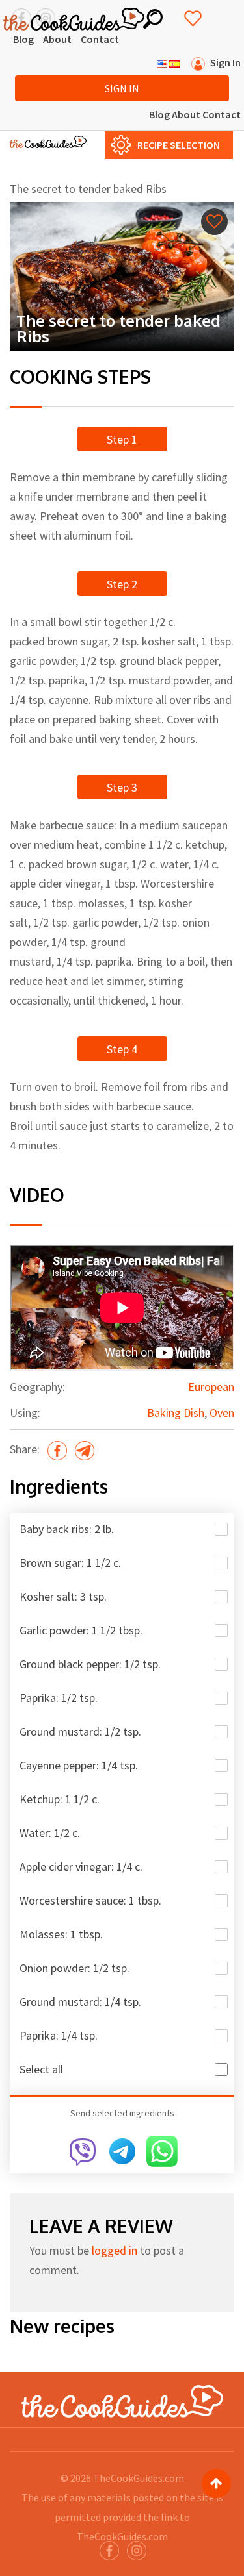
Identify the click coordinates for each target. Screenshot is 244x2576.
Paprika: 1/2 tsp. (59, 1698)
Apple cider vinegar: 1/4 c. (81, 1867)
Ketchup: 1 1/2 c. (60, 1799)
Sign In (122, 88)
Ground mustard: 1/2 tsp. (80, 1732)
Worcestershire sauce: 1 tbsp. (90, 1900)
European (211, 1387)
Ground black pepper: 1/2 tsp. (90, 1664)
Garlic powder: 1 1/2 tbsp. (81, 1630)
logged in (115, 2250)
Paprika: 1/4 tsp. (59, 2035)
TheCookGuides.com (139, 2478)
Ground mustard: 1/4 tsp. (80, 2002)
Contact (100, 39)
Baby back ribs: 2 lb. (67, 1529)
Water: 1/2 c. (50, 1833)
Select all (41, 2069)
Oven (222, 1413)
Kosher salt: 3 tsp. (63, 1596)
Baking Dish (176, 1413)
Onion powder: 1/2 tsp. (75, 1968)
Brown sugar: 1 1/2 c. (70, 1563)
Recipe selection (179, 145)
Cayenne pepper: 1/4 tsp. (79, 1765)
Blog (23, 39)
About (57, 39)
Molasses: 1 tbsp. (61, 1934)
